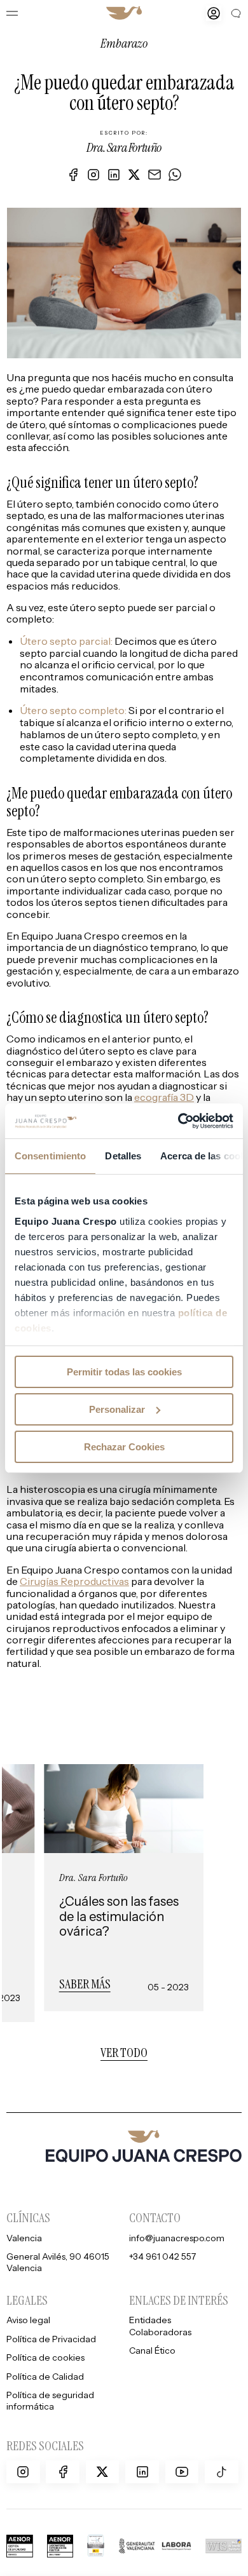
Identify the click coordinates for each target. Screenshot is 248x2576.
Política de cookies (45, 2357)
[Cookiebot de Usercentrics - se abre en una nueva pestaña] (178, 1121)
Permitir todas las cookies (124, 1372)
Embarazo (124, 43)
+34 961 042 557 (162, 2256)
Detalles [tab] (123, 1156)
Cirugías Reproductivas (74, 1581)
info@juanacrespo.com (177, 2238)
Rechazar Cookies (124, 1446)
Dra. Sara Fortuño (124, 148)
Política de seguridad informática (50, 2400)
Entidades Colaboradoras (160, 2325)
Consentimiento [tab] (50, 1156)
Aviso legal (28, 2320)
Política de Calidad (45, 2376)
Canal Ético (152, 2350)
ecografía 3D (164, 1097)
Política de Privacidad (51, 2339)
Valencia (24, 2238)
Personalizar (117, 1409)
